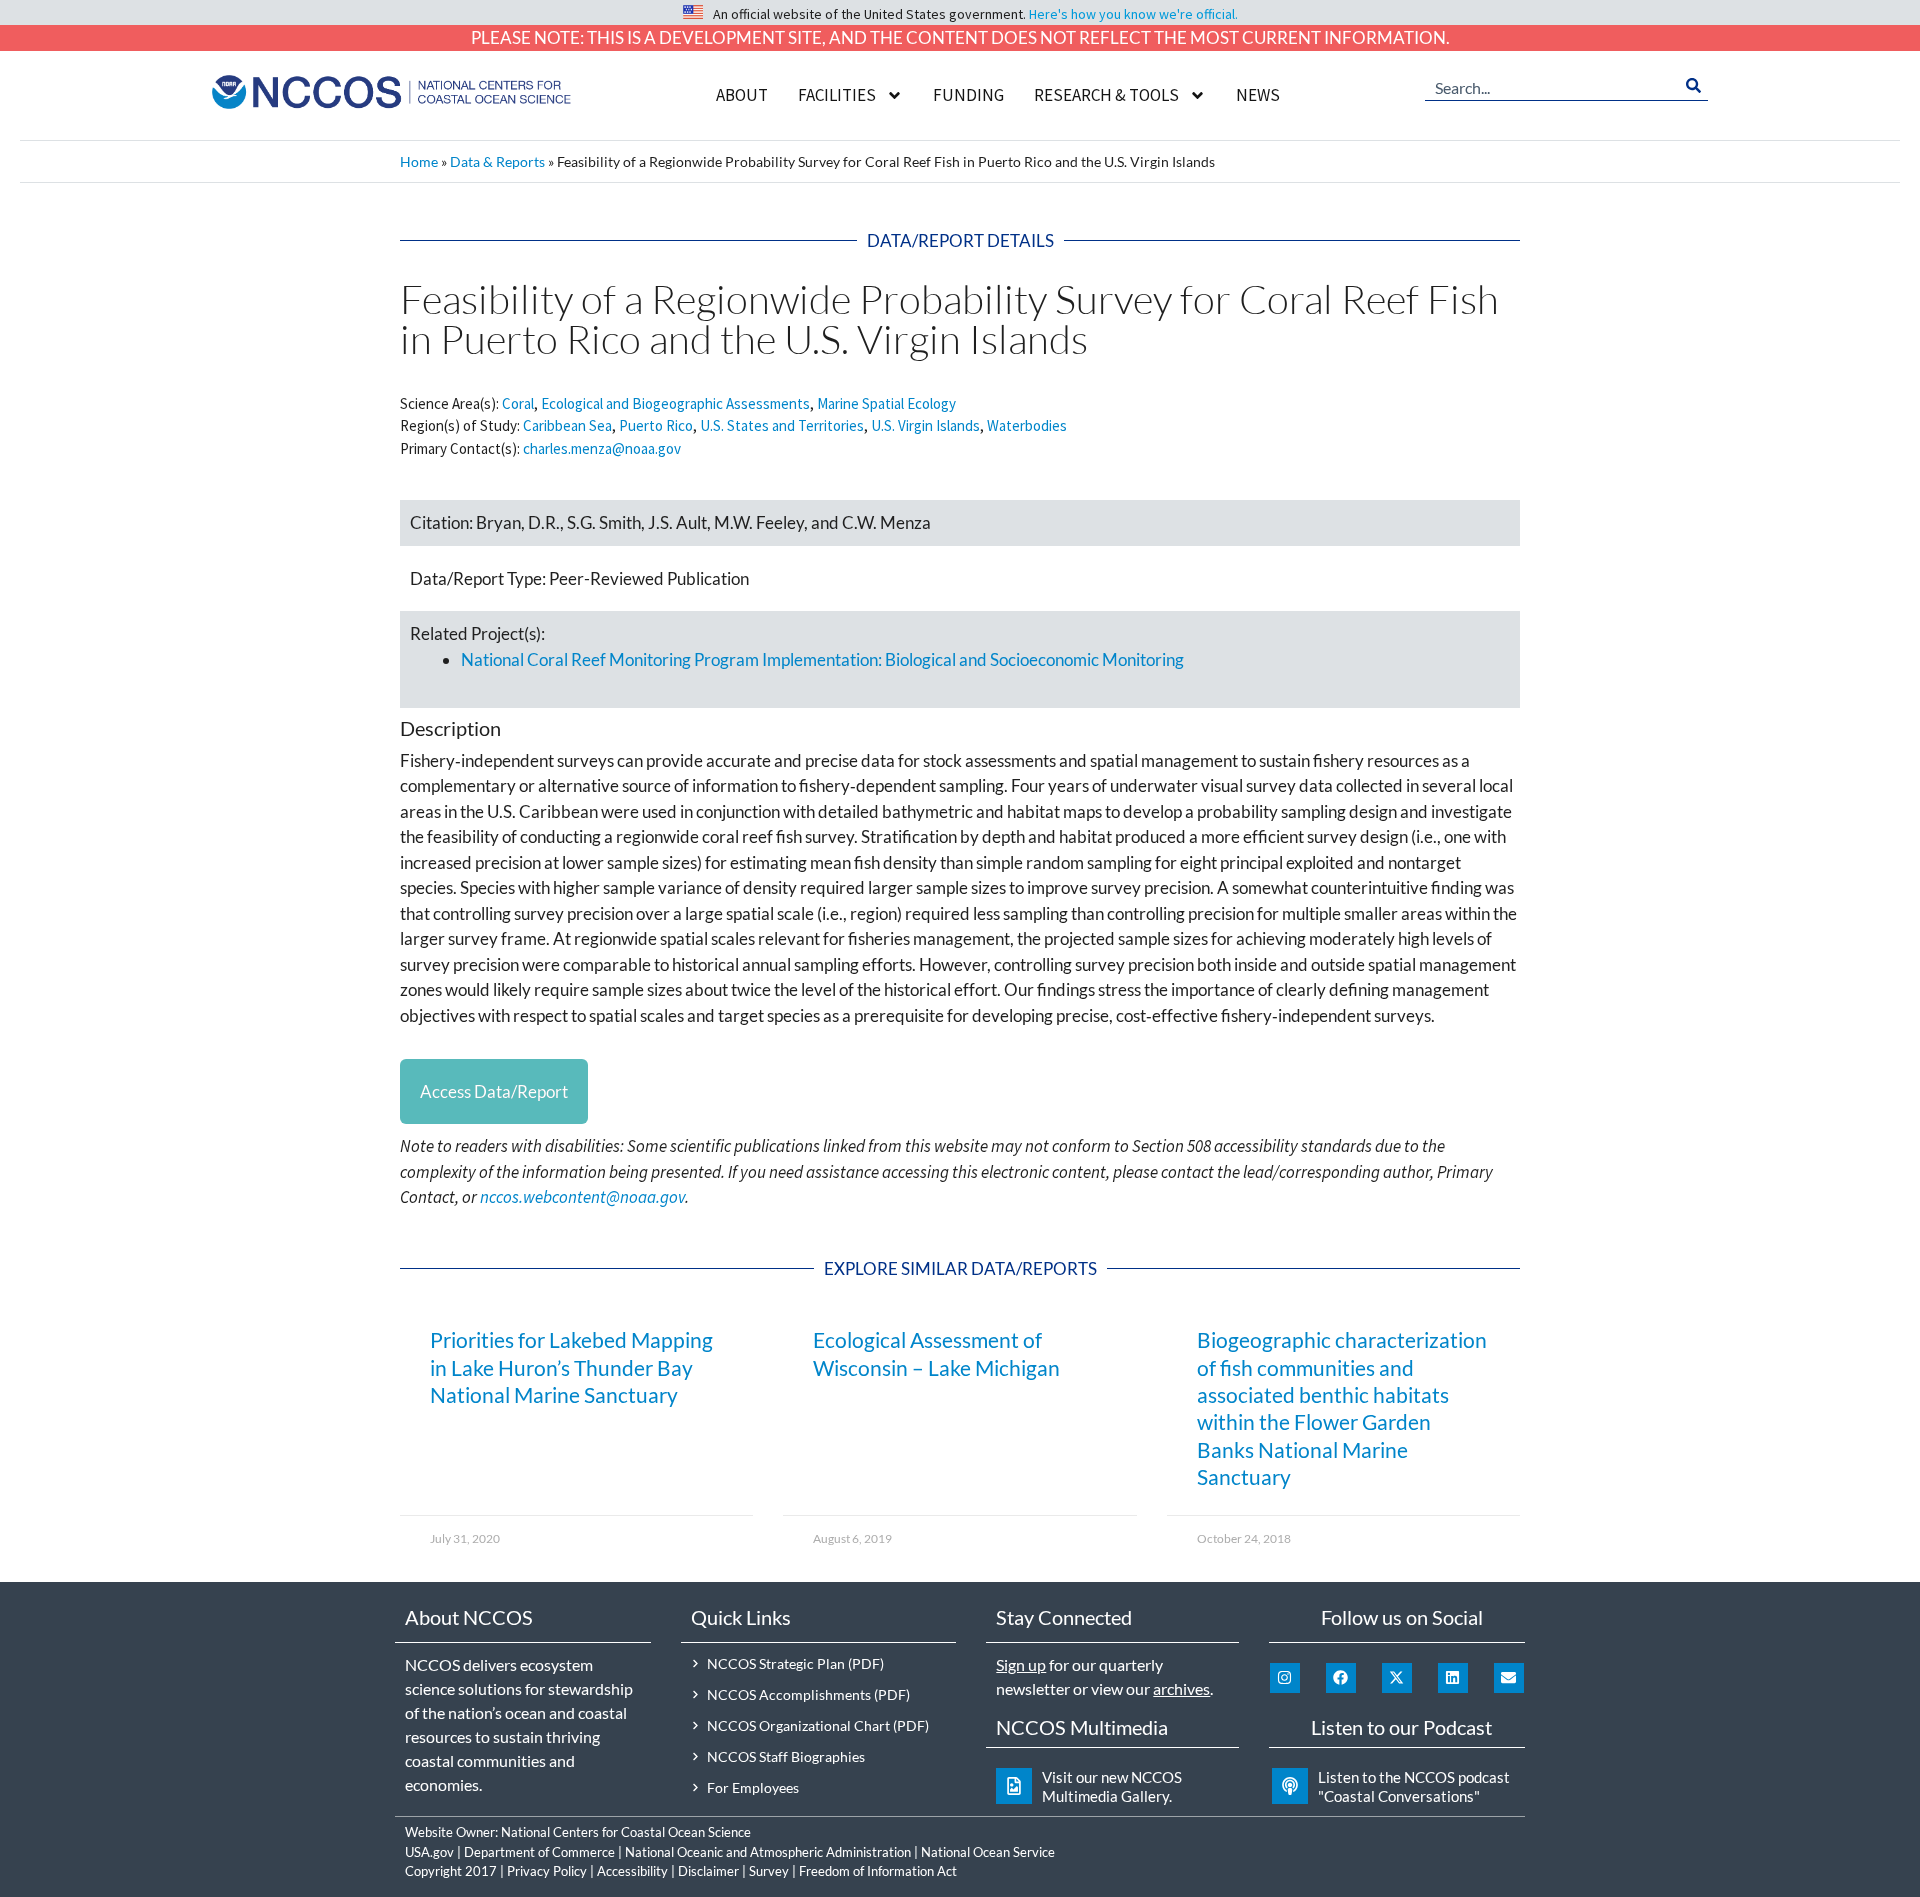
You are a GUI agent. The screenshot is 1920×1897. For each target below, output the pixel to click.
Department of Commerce (539, 1852)
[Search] (1693, 86)
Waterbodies (1027, 425)
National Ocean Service (988, 1852)
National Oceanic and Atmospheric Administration (768, 1852)
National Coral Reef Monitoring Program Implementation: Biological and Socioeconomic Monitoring (822, 659)
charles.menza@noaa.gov (602, 448)
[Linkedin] (1453, 1678)
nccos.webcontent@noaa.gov (582, 1197)
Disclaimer (708, 1871)
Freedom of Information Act (878, 1871)
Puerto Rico (656, 425)
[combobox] (1552, 86)
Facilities (837, 95)
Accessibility (632, 1871)
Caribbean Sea (567, 425)
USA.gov (429, 1852)
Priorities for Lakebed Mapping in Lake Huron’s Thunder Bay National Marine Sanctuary (571, 1367)
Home (419, 161)
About (742, 95)
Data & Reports (497, 161)
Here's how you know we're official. (1133, 14)
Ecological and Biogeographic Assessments (675, 403)
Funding (968, 95)
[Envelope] (1509, 1678)
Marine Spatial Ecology (886, 403)
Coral (518, 403)
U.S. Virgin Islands (925, 425)
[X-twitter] (1397, 1678)
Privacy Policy (547, 1871)
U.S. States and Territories (782, 425)
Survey (769, 1871)
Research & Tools (1106, 95)
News (1258, 95)
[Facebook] (1341, 1678)
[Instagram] (1285, 1678)
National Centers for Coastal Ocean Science (626, 1832)
